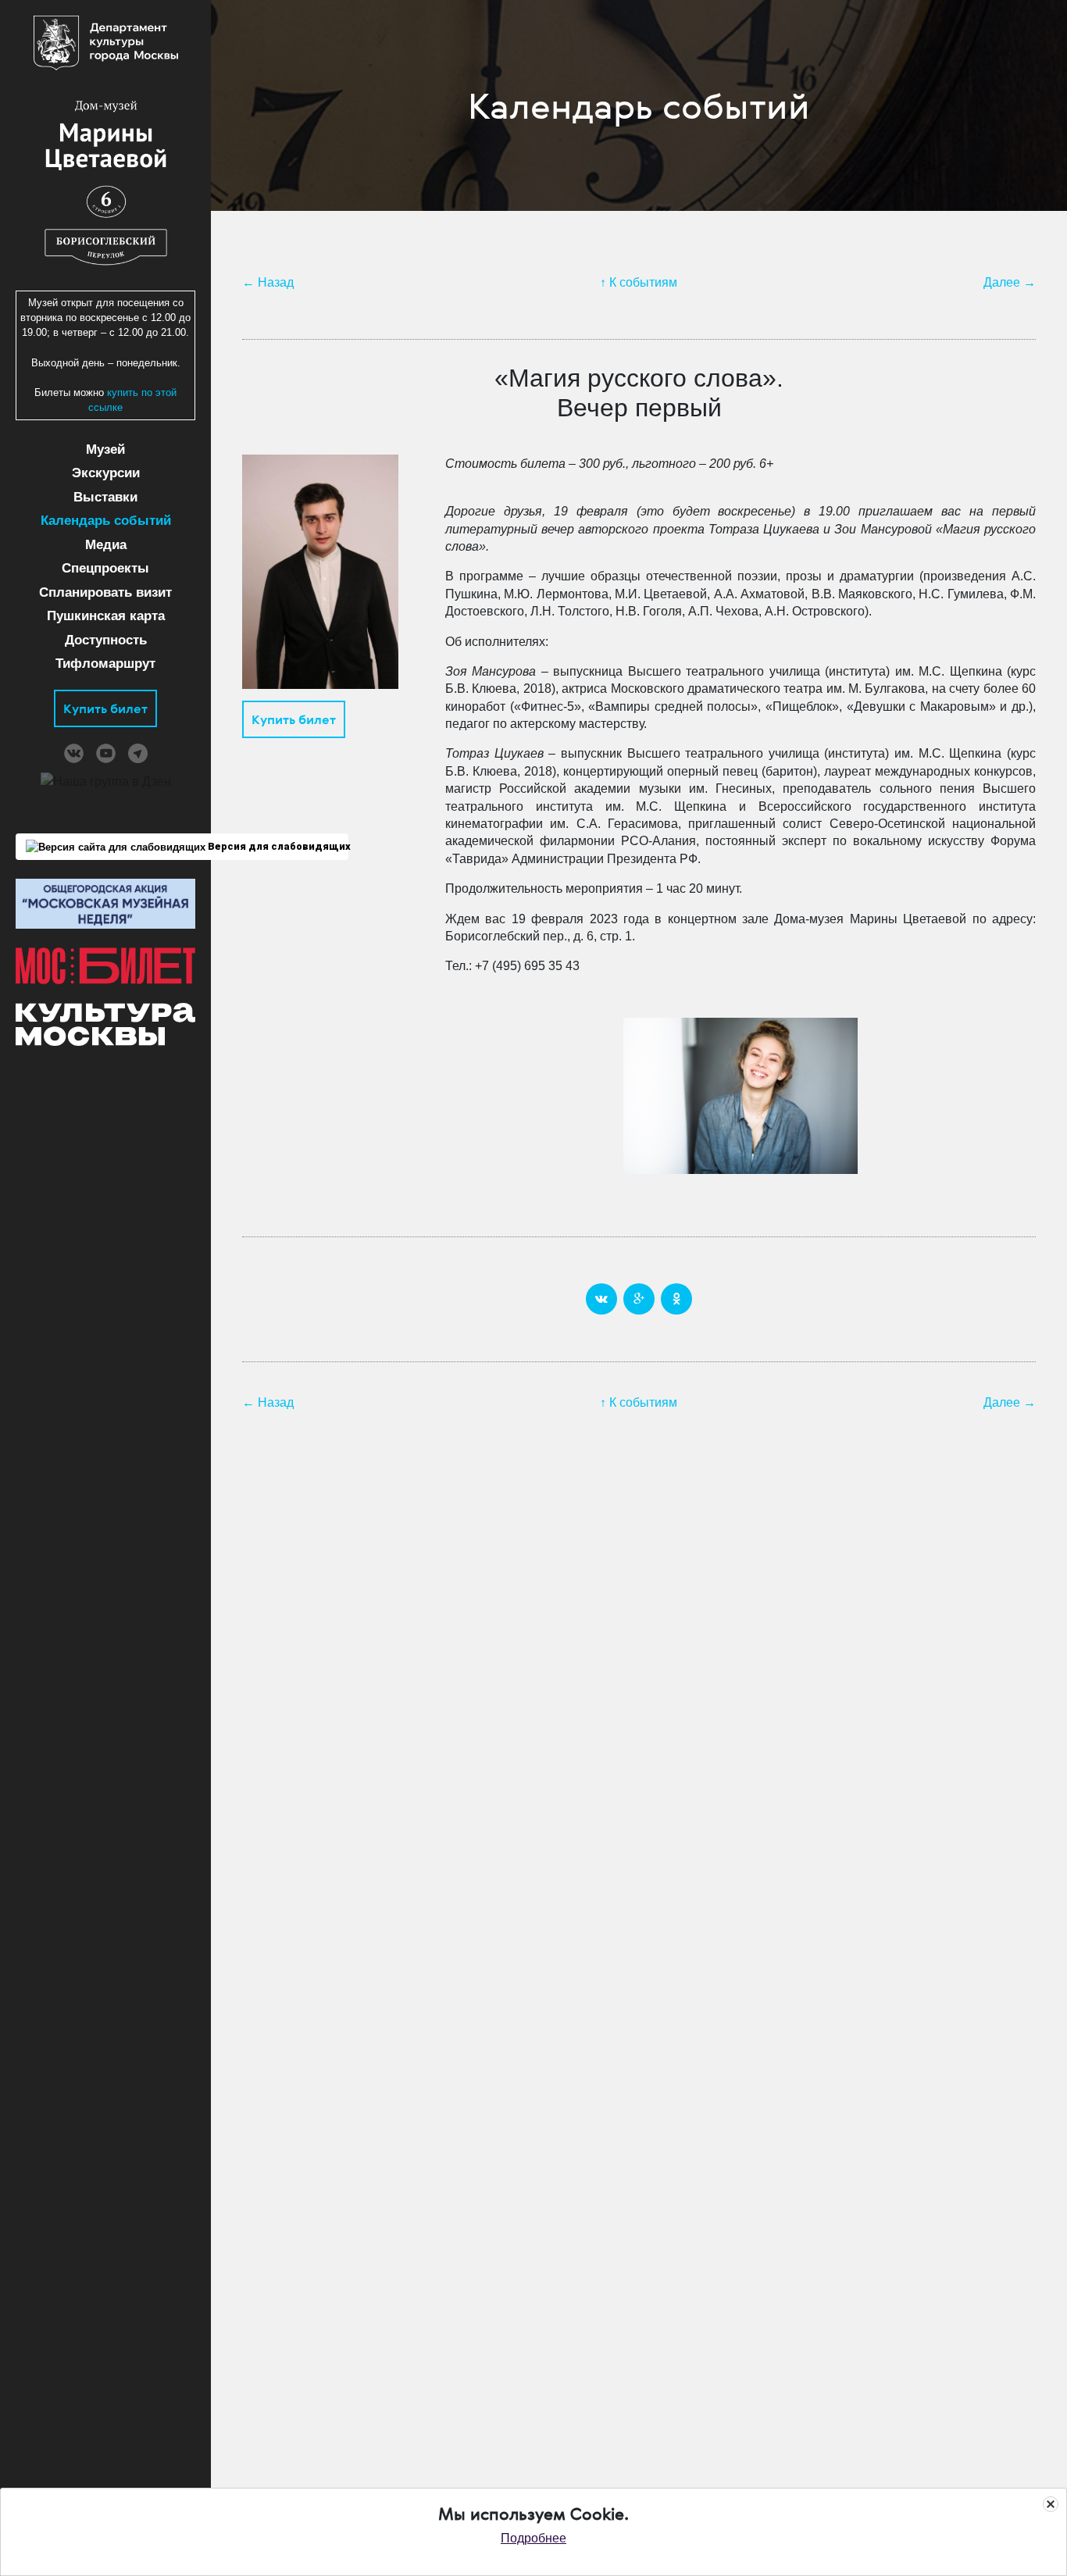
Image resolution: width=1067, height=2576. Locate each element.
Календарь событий (106, 521)
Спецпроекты (105, 568)
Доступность (106, 640)
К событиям (643, 282)
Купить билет (105, 708)
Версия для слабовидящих (277, 846)
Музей (105, 450)
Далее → (1010, 282)
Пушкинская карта (106, 616)
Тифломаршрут (105, 664)
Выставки (105, 497)
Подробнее (533, 2538)
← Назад (268, 282)
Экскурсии (106, 473)
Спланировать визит (105, 592)
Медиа (106, 545)
